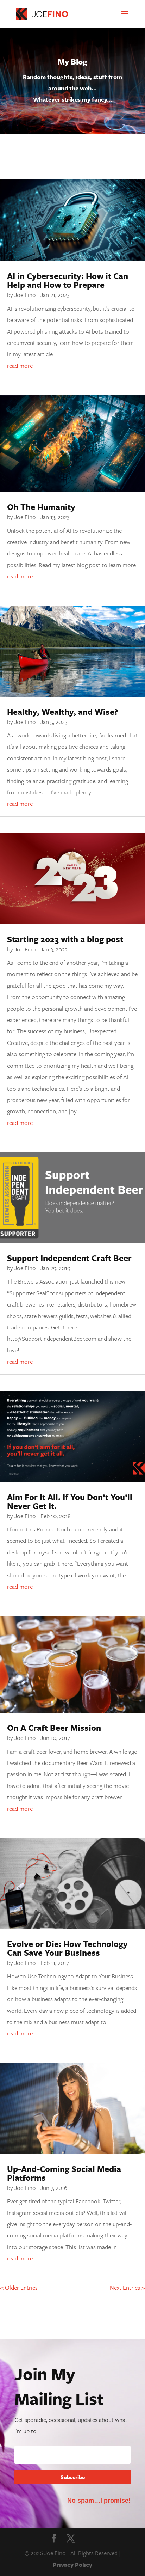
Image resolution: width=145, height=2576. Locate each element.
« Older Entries (19, 2287)
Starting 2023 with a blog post (65, 939)
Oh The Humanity (41, 507)
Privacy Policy (72, 2565)
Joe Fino (25, 295)
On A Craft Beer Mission (54, 1728)
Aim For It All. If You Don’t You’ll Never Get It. (70, 1501)
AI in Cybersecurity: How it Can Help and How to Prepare (68, 280)
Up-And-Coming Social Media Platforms (64, 2173)
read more (20, 366)
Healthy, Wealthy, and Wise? (62, 712)
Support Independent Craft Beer (69, 1258)
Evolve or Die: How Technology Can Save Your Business (67, 1948)
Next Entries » (127, 2287)
